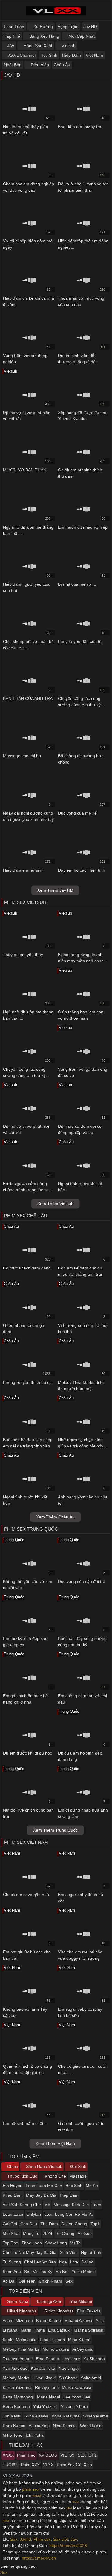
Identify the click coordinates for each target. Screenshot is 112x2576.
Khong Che (55, 2176)
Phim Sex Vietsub (25, 902)
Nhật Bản (13, 65)
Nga (63, 2262)
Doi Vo (87, 2262)
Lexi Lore (71, 2359)
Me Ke (92, 2186)
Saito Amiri (91, 2378)
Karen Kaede (49, 2320)
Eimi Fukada (89, 2311)
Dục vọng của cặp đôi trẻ (82, 1581)
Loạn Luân (14, 27)
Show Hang (56, 2243)
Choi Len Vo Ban (40, 2262)
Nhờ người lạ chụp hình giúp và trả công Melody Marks (81, 1446)
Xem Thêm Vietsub (55, 1204)
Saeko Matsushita (20, 2340)
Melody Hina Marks (21, 2349)
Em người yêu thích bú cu (27, 1382)
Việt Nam (94, 55)
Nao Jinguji (69, 2368)
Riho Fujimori (52, 2340)
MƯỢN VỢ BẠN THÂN (25, 470)
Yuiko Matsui (84, 2272)
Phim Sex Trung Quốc (31, 1529)
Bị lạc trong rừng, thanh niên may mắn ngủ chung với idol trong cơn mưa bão (83, 961)
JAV (11, 46)
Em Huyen (13, 2186)
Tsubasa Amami (18, 2359)
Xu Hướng (43, 27)
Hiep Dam (69, 2195)
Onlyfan (34, 2214)
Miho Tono (13, 2435)
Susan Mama (96, 2416)
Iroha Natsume (66, 2416)
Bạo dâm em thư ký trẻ (80, 127)
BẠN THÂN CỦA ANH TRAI (28, 698)
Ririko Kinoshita (59, 2311)
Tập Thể (12, 36)
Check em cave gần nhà (26, 1895)
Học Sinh (49, 55)
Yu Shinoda (94, 2359)
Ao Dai (9, 2281)
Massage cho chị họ (22, 756)
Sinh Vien (69, 2252)
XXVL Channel (21, 55)
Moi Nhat (11, 2233)
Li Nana (10, 2330)
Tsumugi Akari (49, 2301)
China (12, 2166)
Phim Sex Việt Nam (26, 1842)
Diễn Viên (39, 65)
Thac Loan (32, 2243)
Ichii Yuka (35, 2435)
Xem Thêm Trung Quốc (55, 1830)
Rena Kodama (16, 2406)
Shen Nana (17, 2301)
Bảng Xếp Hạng (44, 36)
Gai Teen (27, 2281)
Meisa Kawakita (77, 2387)
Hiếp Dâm (72, 55)
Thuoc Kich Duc (22, 2176)
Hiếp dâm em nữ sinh (23, 870)
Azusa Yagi (39, 2426)
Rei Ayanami (47, 2387)
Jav (74, 2539)
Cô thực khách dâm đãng (27, 1268)
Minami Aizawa (78, 2320)
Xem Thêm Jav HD (55, 890)
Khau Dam (13, 2195)
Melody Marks (16, 2378)
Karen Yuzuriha (17, 2387)
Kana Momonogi (18, 2397)
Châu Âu (62, 65)
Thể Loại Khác (25, 2445)
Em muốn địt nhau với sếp (83, 527)
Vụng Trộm (68, 27)
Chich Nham (50, 2281)
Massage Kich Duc (71, 2205)
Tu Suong (12, 2262)
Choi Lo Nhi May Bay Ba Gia (30, 2252)
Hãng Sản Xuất (37, 46)
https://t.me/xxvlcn (39, 2558)
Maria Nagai (49, 2397)
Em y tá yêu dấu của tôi (80, 641)
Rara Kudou (14, 2426)
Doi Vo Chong (74, 2224)
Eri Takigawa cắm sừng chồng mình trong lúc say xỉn (27, 1190)
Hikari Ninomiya (21, 2311)
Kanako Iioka (43, 2368)
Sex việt (61, 2539)
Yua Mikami (80, 2301)
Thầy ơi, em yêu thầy (23, 955)
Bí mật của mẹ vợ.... (77, 584)
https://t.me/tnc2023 (68, 2546)
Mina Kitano (79, 2340)
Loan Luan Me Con (44, 2186)
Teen (97, 2205)
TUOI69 (10, 2465)
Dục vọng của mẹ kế (77, 813)
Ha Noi (62, 2272)
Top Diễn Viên (25, 2291)
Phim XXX (30, 2465)
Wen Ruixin (91, 2426)
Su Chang (68, 2378)
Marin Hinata (33, 2330)
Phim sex (42, 2539)
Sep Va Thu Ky (38, 2272)
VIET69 (67, 2455)
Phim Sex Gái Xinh (74, 2465)
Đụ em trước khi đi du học (27, 1753)
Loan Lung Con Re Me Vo (69, 2214)
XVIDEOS (48, 2455)
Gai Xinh (78, 2166)
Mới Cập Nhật (81, 36)
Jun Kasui (12, 2416)
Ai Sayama (82, 2349)
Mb (47, 2205)
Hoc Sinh (74, 2186)
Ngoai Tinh (91, 2252)
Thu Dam (49, 2224)
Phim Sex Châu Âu (26, 1216)
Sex (69, 2281)
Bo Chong (65, 2233)
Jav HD (90, 27)
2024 (47, 2233)
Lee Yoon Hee (77, 2397)
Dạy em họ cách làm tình (82, 870)
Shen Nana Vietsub (44, 2166)
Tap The (10, 2243)
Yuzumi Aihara (74, 2406)
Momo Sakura (56, 2349)
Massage (78, 2176)
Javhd (25, 2539)
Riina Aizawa (36, 2416)
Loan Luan (13, 2214)
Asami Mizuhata (18, 2320)
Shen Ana (12, 2272)
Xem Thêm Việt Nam (55, 2143)
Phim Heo (26, 2455)
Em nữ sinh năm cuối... (25, 2123)
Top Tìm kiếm (24, 2156)
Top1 (95, 2224)
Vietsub (68, 46)
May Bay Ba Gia (41, 2195)
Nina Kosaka (65, 2426)
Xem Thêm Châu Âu (55, 1517)
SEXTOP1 (87, 2455)
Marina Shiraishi (89, 2330)
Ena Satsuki (59, 2330)
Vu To (75, 2243)
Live (74, 2262)
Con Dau (29, 2224)
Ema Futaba (47, 2359)
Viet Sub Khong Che (22, 2205)
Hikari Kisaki (44, 2378)
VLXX (48, 2465)
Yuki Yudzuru (45, 2406)
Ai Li (100, 2320)
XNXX (8, 2455)
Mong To (31, 2233)
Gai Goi (10, 2224)
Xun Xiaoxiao (15, 2368)
